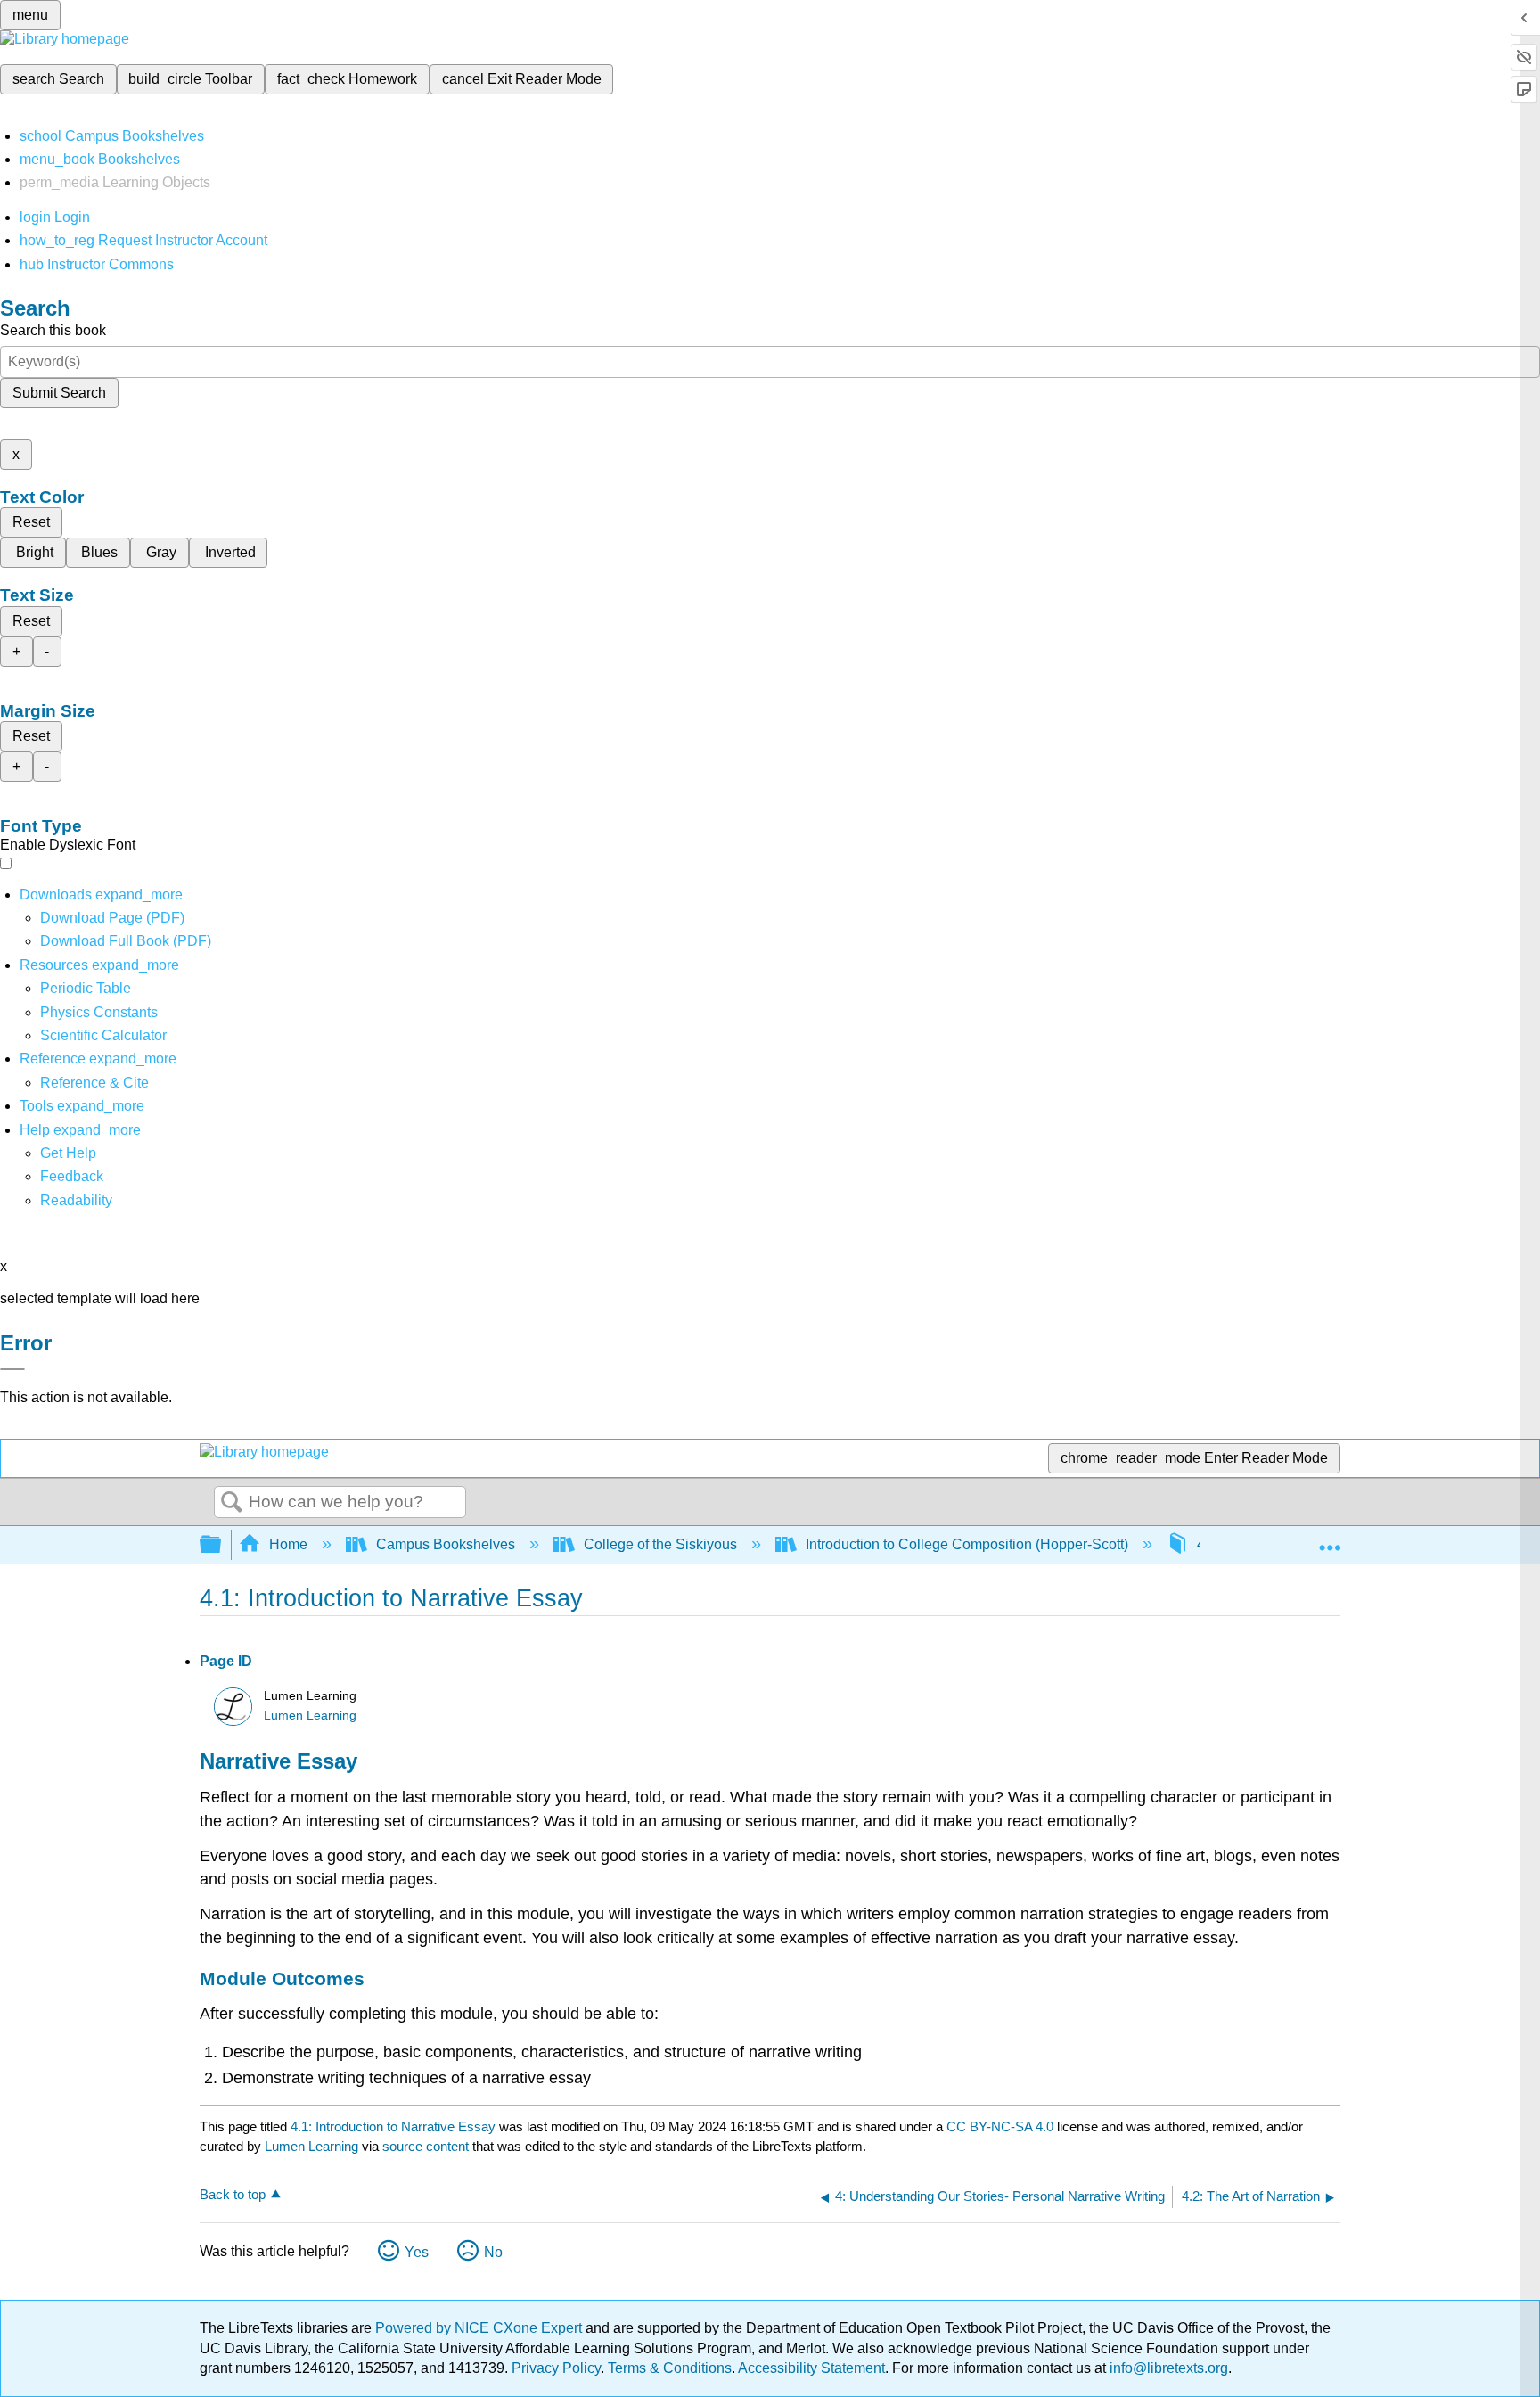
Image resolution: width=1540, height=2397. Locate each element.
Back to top (233, 2194)
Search (232, 1503)
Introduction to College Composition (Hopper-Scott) (967, 1544)
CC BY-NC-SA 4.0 (1000, 2126)
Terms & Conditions (670, 2368)
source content (426, 2146)
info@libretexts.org (1167, 2368)
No (493, 2252)
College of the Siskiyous (660, 1544)
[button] (72, 1176)
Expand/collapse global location (1330, 1539)
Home (288, 1544)
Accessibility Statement (811, 2368)
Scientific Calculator (103, 1035)
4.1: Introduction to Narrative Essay (393, 2126)
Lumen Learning (310, 1716)
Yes (417, 2252)
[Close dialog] (12, 1369)
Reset (31, 522)
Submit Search (59, 393)
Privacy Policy (556, 2368)
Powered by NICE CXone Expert (480, 2328)
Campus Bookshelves (446, 1544)
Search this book (53, 330)
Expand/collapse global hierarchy (222, 1545)
